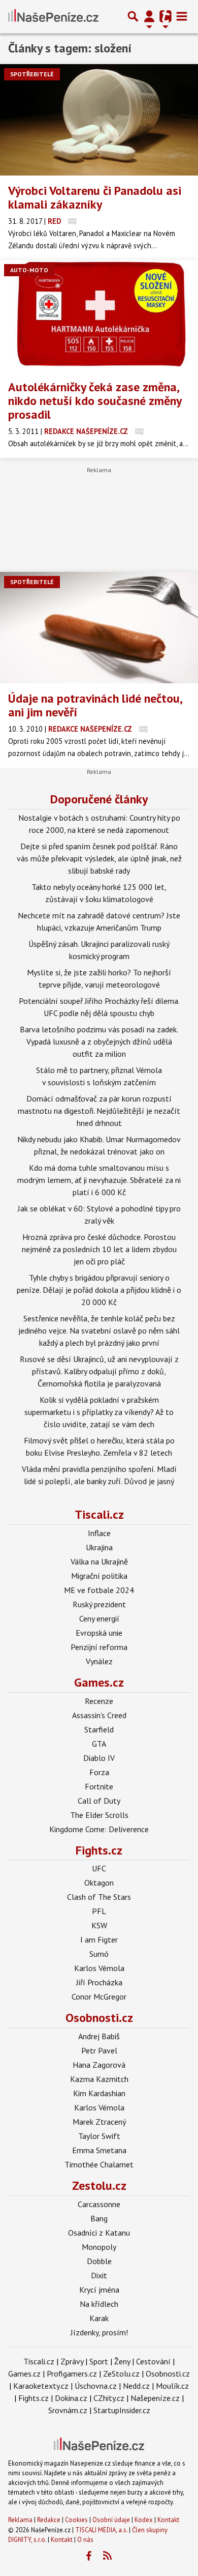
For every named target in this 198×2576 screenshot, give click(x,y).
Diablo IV (99, 1758)
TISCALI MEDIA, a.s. (101, 2530)
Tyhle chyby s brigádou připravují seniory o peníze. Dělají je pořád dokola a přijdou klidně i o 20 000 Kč (99, 1290)
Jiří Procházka (99, 1982)
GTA (99, 1744)
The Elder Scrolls (99, 1815)
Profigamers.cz (72, 2374)
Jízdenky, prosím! (99, 2332)
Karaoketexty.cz (41, 2386)
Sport (99, 2361)
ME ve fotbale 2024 (99, 1590)
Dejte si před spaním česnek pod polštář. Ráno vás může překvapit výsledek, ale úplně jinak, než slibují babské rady (99, 858)
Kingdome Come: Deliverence (99, 1829)
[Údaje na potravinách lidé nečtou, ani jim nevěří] (99, 628)
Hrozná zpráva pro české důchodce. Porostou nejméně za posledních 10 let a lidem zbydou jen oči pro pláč (99, 1249)
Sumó (99, 1954)
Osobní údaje (111, 2520)
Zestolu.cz (99, 2186)
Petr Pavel (99, 2050)
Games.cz (99, 1682)
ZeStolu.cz (121, 2374)
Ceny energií (99, 1618)
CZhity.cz (109, 2398)
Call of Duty (99, 1801)
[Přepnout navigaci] (149, 16)
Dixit (99, 2275)
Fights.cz (99, 1850)
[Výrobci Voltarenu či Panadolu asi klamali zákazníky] (99, 120)
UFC (99, 1868)
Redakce (49, 2520)
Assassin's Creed (99, 1715)
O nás (85, 2540)
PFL (99, 1911)
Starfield (99, 1729)
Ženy (122, 2361)
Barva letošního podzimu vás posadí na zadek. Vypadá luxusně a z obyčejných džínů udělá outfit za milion (99, 1041)
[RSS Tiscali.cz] (108, 2556)
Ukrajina (99, 1547)
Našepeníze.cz (155, 2398)
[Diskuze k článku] (72, 221)
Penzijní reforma (99, 1647)
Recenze (99, 1701)
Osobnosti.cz (99, 2018)
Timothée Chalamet (99, 2164)
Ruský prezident (99, 1604)
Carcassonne (99, 2204)
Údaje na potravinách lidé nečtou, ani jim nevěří (95, 705)
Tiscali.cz (99, 1514)
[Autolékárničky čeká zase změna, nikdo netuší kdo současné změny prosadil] (99, 316)
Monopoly (99, 2247)
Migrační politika (99, 1576)
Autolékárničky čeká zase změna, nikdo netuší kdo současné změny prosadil (95, 401)
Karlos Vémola (99, 1968)
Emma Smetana (99, 2150)
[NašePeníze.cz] (53, 16)
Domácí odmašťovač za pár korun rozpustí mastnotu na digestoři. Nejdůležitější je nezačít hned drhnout (99, 1111)
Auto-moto (29, 270)
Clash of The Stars (99, 1897)
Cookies (76, 2520)
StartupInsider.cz (122, 2410)
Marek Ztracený (99, 2122)
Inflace (99, 1533)
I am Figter (99, 1940)
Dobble (99, 2261)
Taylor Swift (99, 2136)
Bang (99, 2218)
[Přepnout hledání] (133, 16)
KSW (99, 1925)
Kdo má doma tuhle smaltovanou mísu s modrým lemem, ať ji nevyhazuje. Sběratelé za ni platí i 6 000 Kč (99, 1180)
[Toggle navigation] (182, 16)
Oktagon (99, 1883)
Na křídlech (99, 2304)
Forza (99, 1772)
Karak (99, 2318)
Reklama (20, 2520)
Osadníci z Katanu (99, 2233)
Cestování (153, 2361)
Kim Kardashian (99, 2093)
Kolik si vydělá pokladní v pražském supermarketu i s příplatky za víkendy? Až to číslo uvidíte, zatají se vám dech (99, 1412)
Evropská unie (99, 1633)
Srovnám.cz (68, 2410)
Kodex (144, 2520)
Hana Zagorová (99, 2065)
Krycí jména (99, 2290)
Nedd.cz (136, 2386)
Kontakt (168, 2520)
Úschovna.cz (96, 2386)
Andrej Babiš (99, 2036)
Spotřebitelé (32, 74)
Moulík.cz (172, 2386)
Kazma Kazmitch (99, 2079)
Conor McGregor (99, 1996)
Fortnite (99, 1786)
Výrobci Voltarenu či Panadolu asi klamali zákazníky (95, 197)
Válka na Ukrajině (99, 1561)
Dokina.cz (71, 2398)
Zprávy (72, 2361)
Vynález (99, 1661)
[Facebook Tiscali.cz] (89, 2556)
